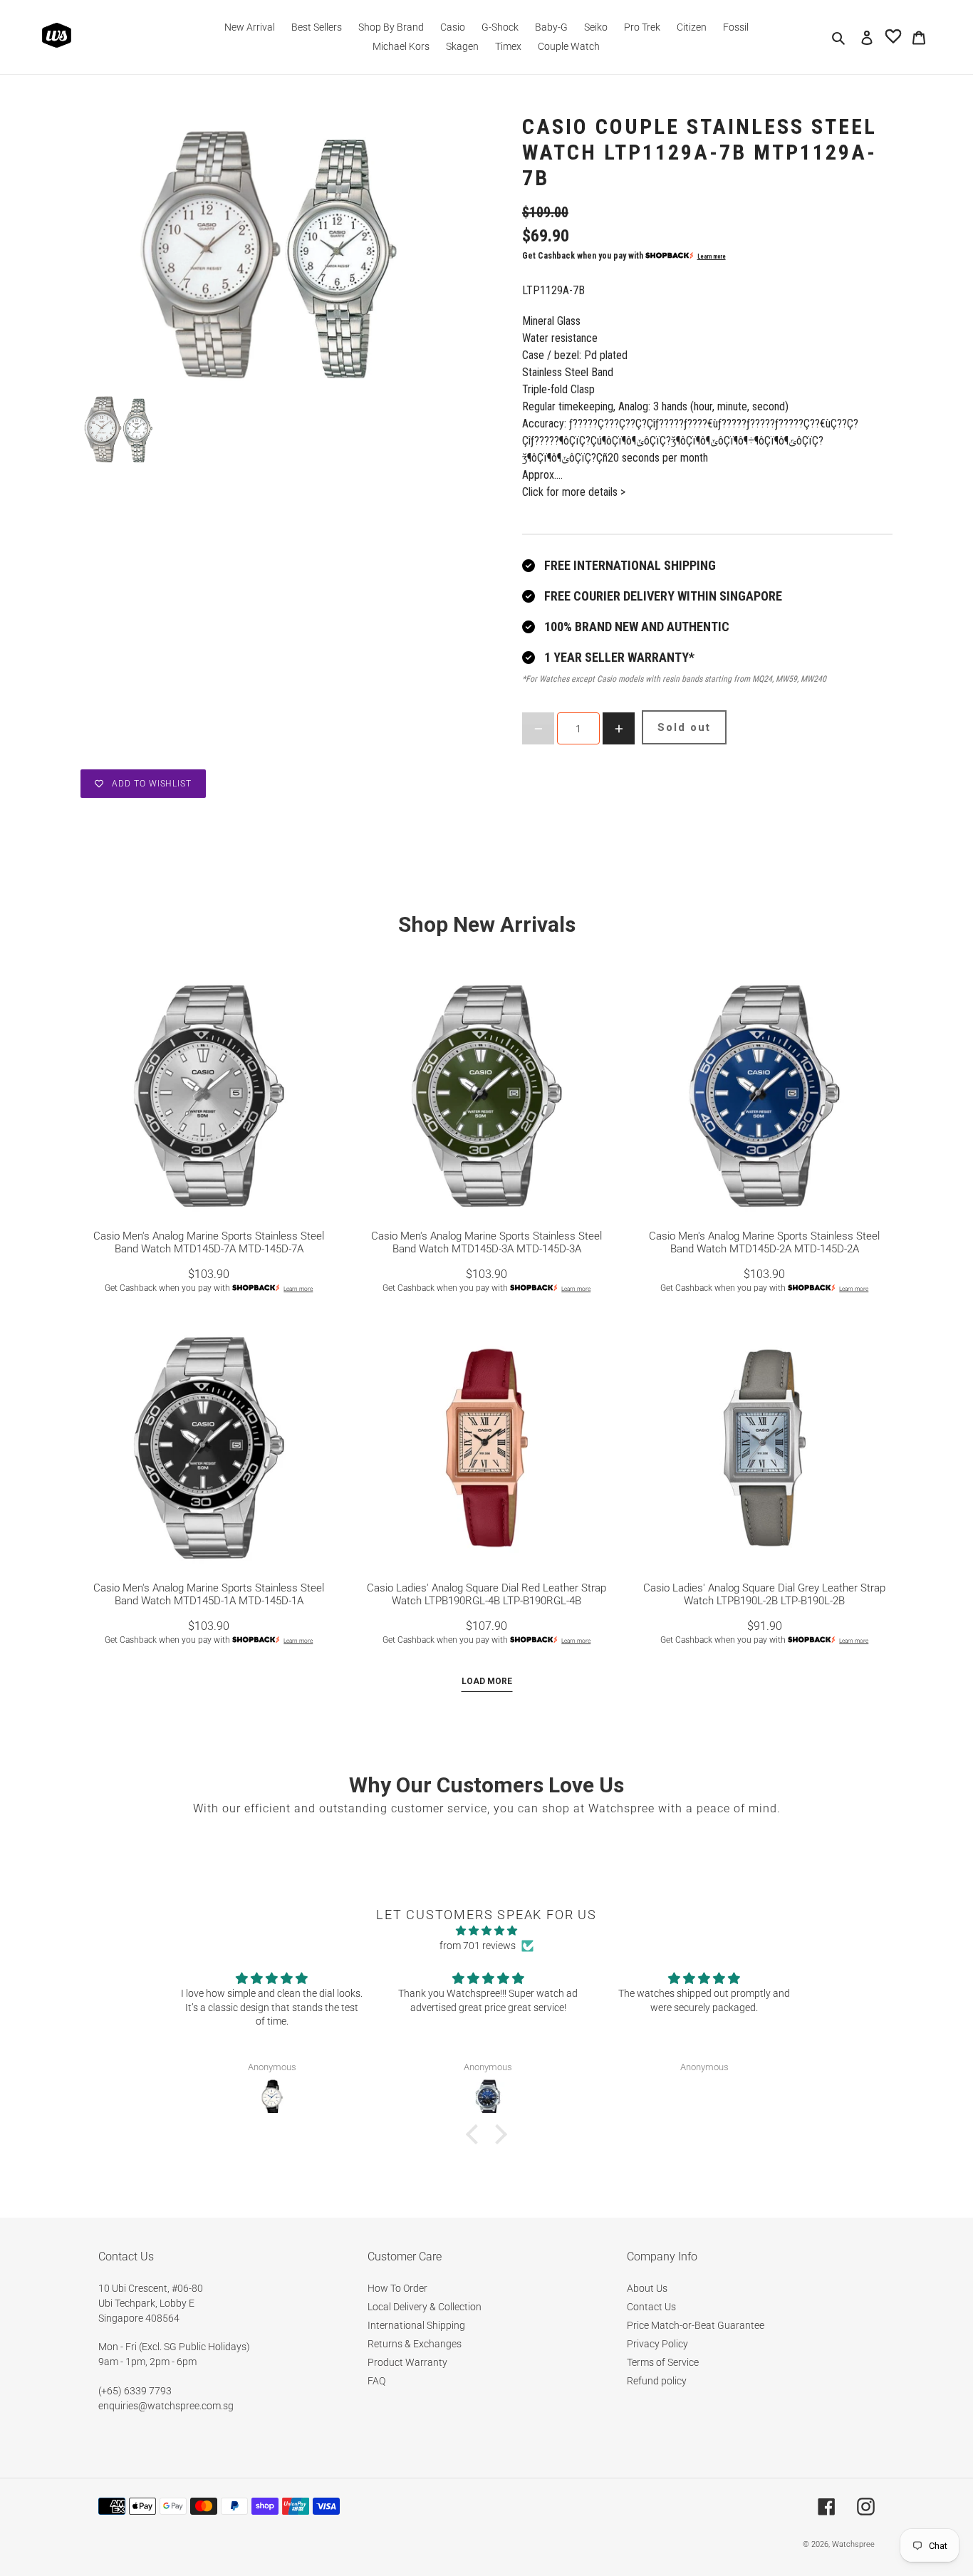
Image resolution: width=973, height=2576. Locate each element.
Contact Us (651, 2307)
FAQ (376, 2381)
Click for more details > (574, 492)
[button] (476, 2134)
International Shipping (416, 2325)
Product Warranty (407, 2362)
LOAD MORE (487, 1681)
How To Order (397, 2288)
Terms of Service (663, 2362)
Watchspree (853, 2544)
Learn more (712, 256)
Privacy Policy (657, 2344)
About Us (647, 2288)
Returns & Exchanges (415, 2344)
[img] (486, 1931)
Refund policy (657, 2381)
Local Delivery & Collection (425, 2307)
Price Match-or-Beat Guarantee (696, 2325)
